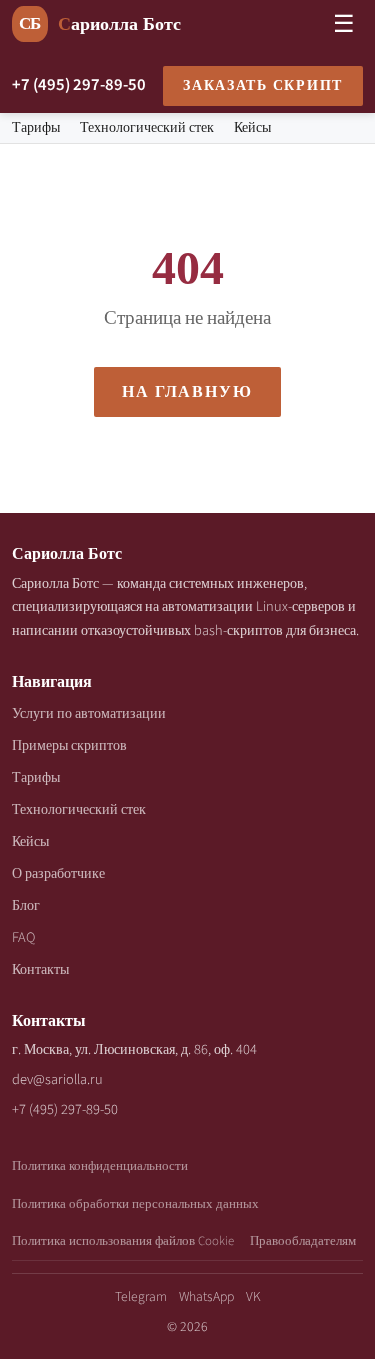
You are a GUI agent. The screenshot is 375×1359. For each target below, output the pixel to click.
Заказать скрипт (263, 85)
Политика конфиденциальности (100, 1166)
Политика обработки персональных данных (135, 1204)
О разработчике (58, 873)
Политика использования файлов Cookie (123, 1241)
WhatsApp (206, 1296)
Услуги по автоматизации (89, 713)
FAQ (23, 937)
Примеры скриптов (69, 745)
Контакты (40, 969)
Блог (26, 905)
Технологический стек (147, 128)
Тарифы (36, 128)
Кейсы (252, 128)
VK (253, 1296)
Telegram (141, 1296)
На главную (187, 392)
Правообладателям (303, 1241)
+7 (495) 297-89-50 (79, 85)
